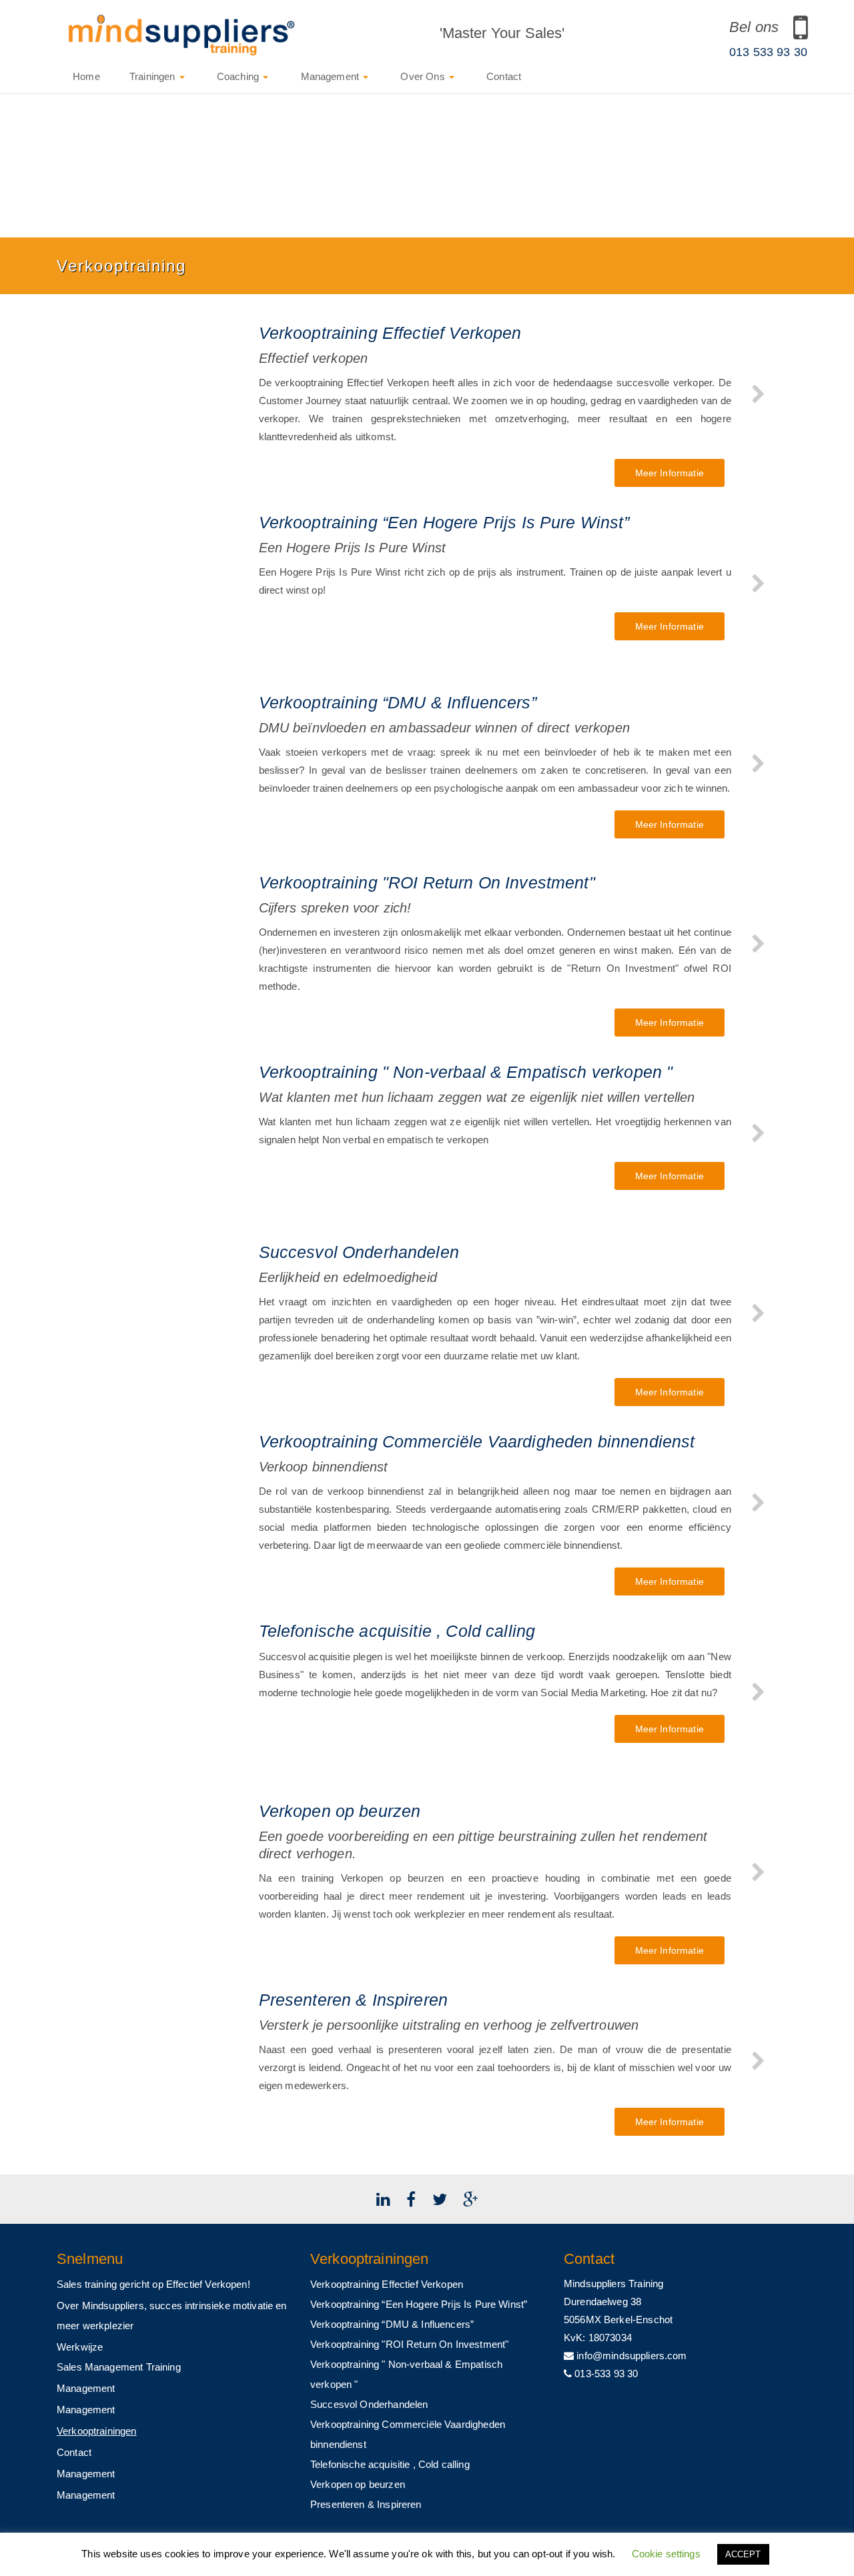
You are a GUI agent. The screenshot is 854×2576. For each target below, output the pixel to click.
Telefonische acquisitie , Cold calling (390, 2464)
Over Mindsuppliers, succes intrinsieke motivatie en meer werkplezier (172, 2316)
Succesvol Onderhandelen (369, 2404)
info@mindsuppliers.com (630, 2356)
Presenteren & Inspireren (366, 2504)
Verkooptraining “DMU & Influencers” (392, 2324)
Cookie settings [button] (666, 2554)
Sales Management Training (119, 2367)
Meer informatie (670, 473)
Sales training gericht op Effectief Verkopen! (153, 2284)
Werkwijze (80, 2347)
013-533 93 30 (605, 2374)
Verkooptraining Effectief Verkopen (387, 2284)
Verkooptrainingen (97, 2431)
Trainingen (154, 76)
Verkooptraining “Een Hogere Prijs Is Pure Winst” (419, 2304)
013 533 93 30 (768, 52)
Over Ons (423, 76)
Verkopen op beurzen (358, 2484)
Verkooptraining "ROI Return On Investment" (409, 2344)
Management (330, 76)
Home (85, 76)
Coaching (238, 76)
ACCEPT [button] (743, 2554)
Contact (502, 76)
